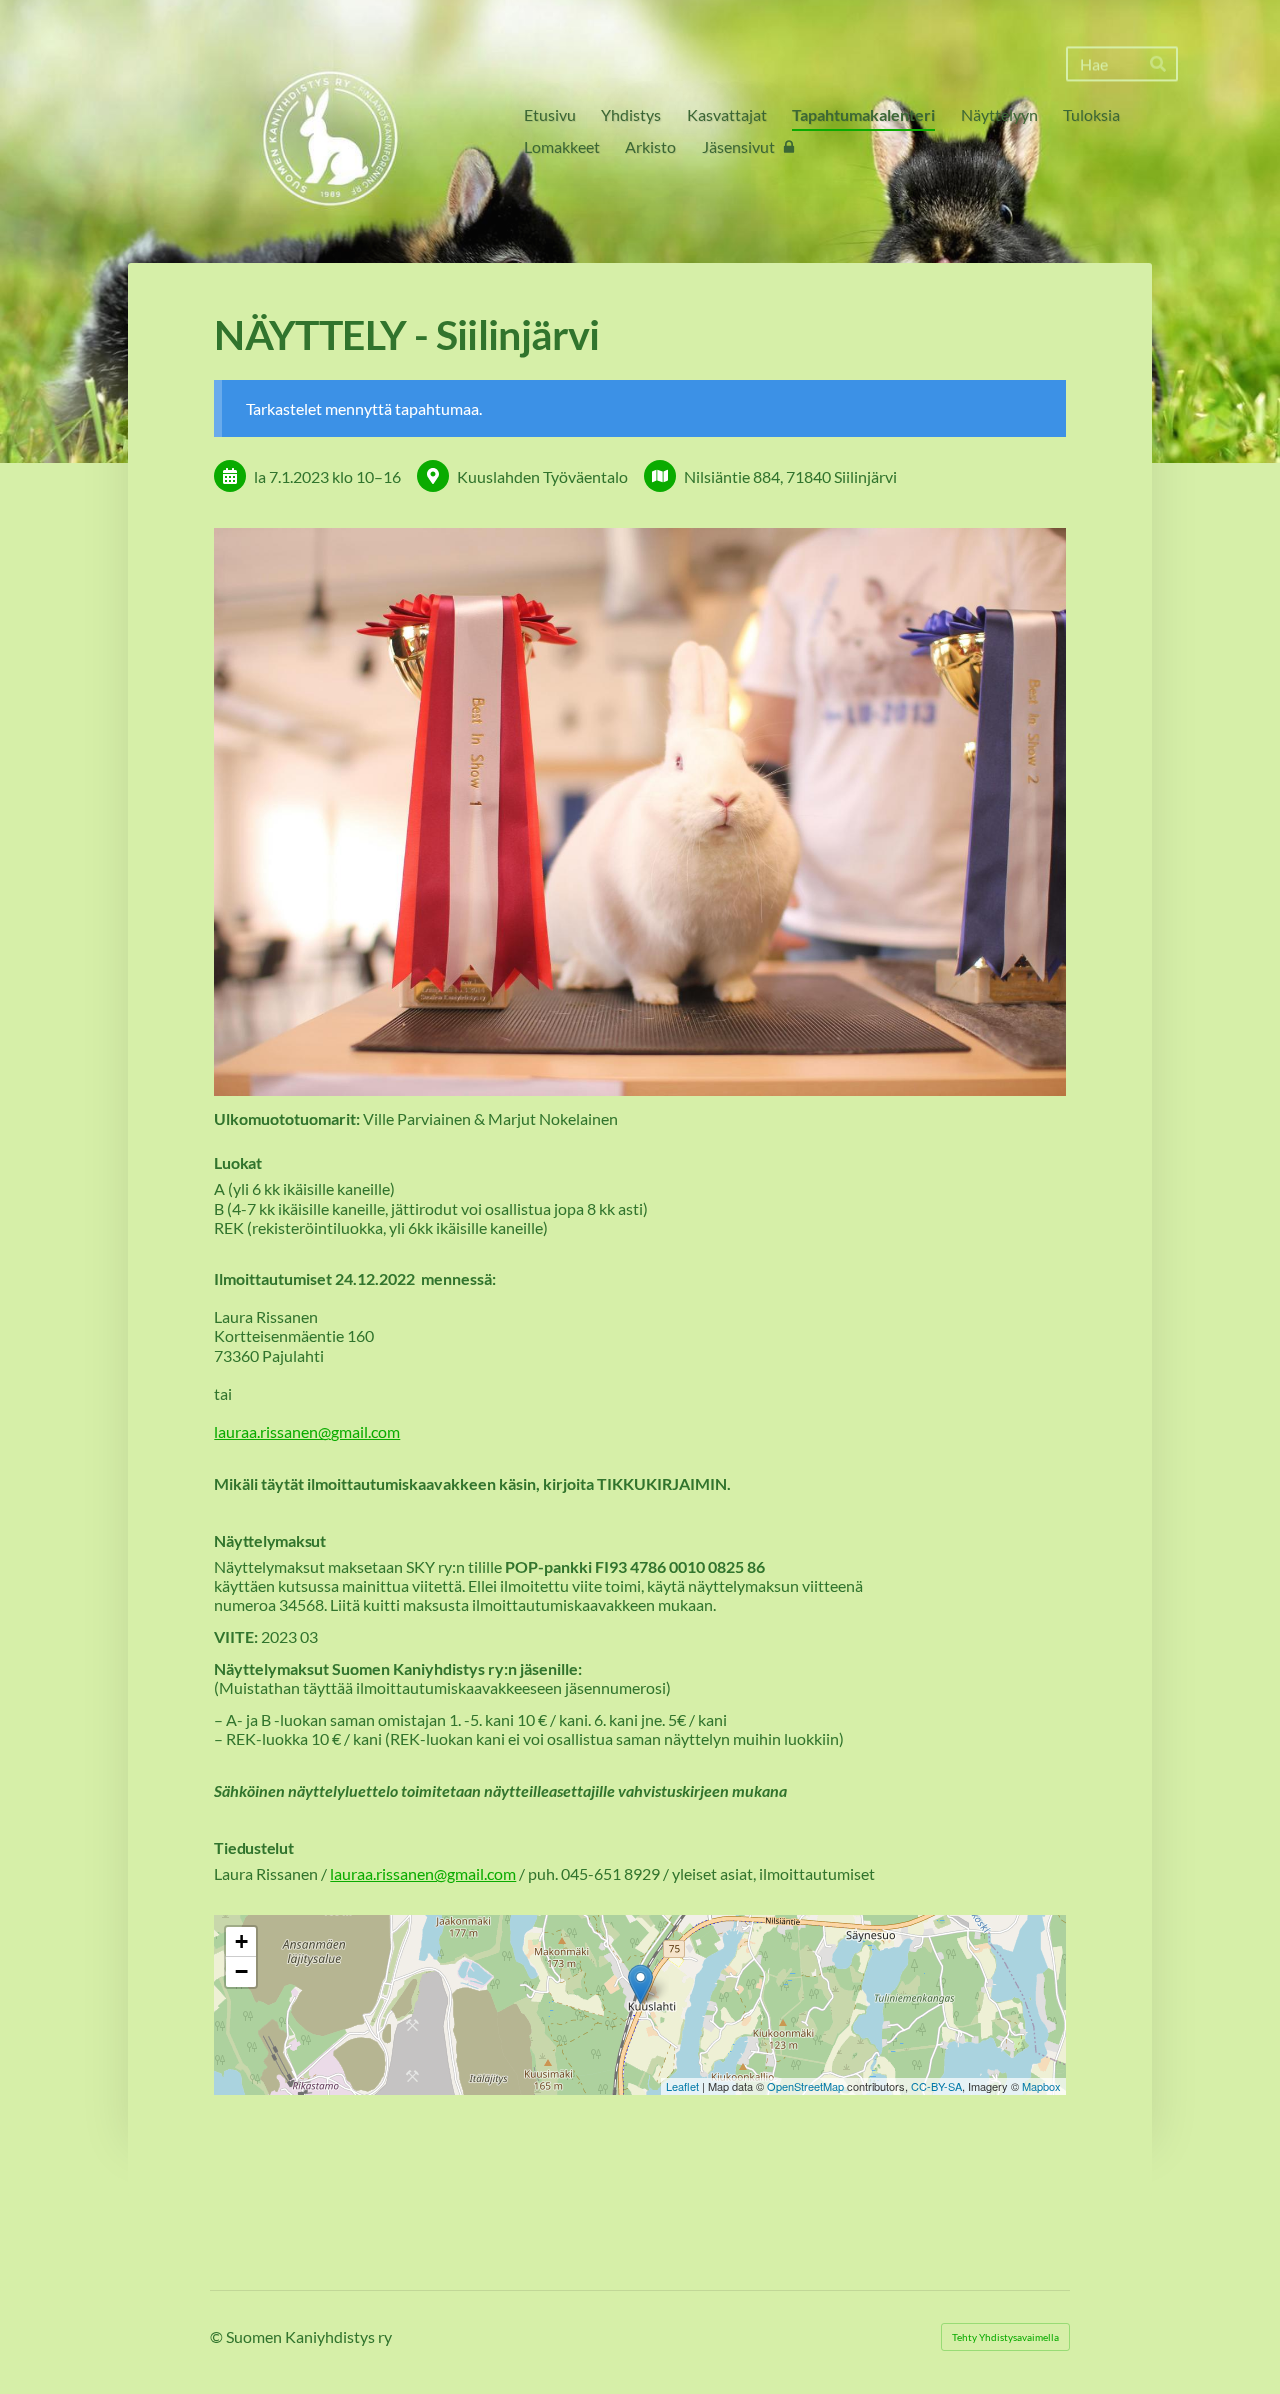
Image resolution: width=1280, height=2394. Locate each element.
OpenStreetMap (805, 2086)
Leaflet (682, 2086)
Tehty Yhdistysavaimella (1005, 2337)
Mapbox (1041, 2086)
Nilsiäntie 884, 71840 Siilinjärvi (790, 476)
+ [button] (241, 1941)
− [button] (241, 1971)
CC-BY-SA (936, 2086)
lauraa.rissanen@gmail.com (307, 1431)
